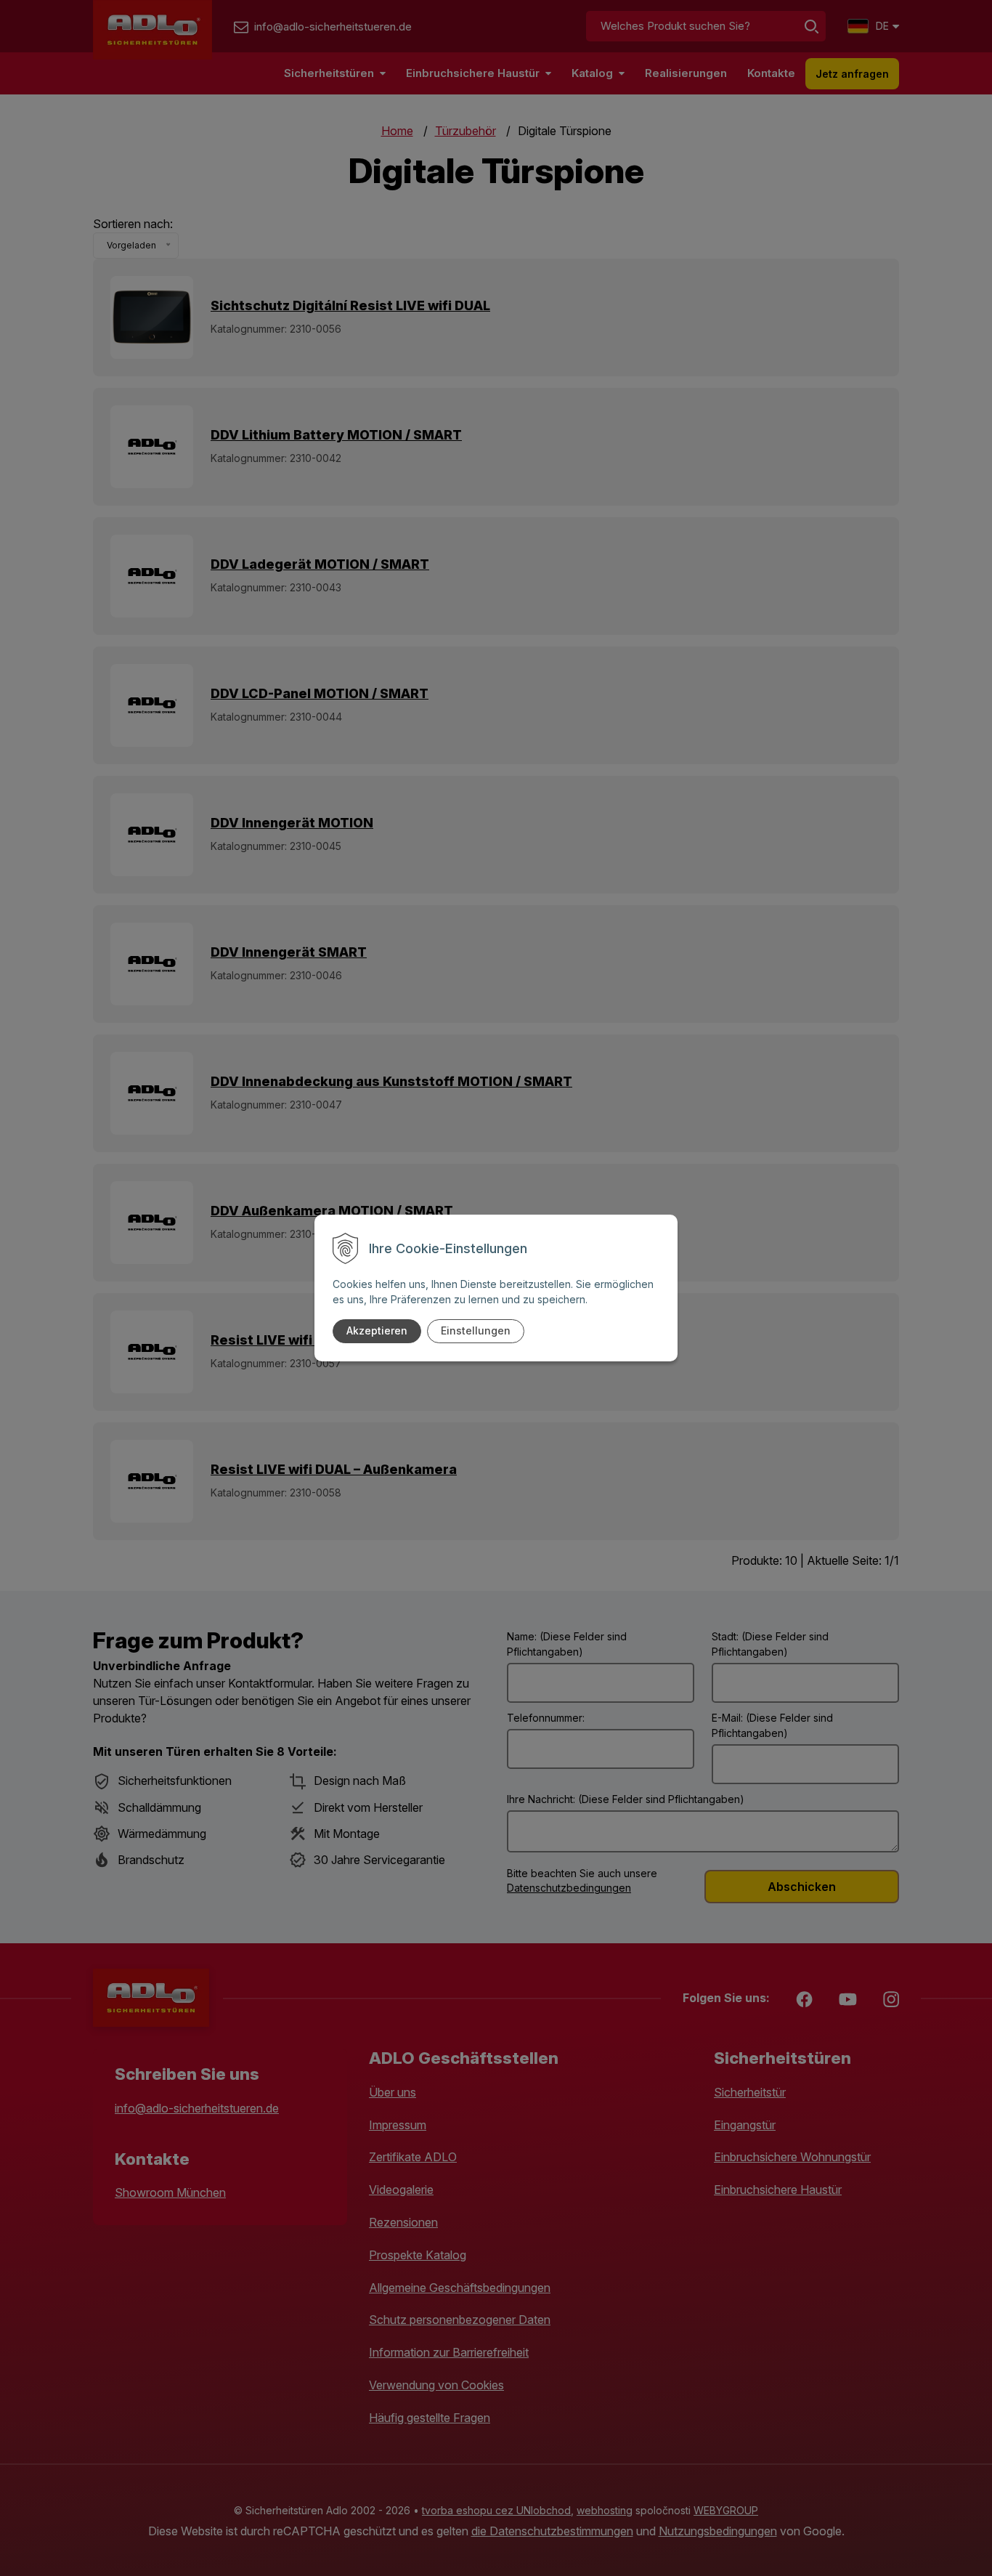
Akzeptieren (377, 1330)
